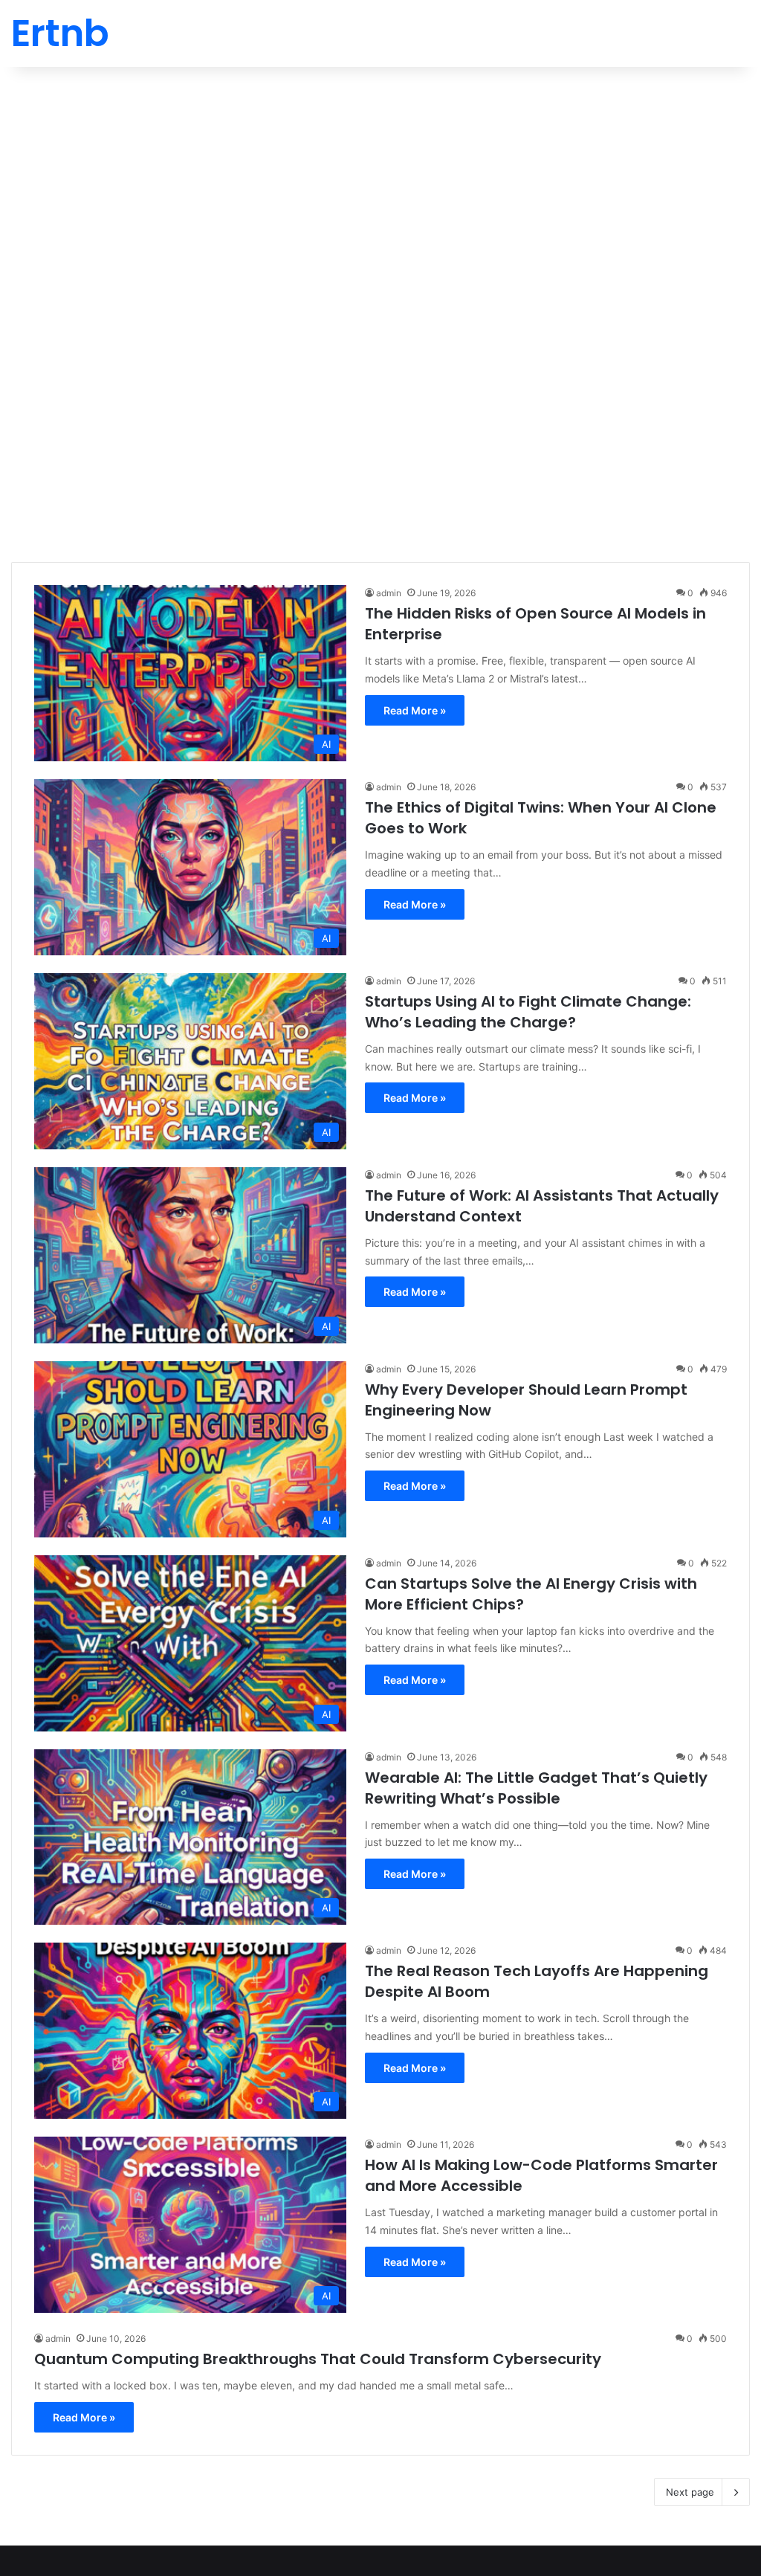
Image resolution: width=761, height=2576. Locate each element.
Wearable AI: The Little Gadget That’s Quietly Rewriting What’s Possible (536, 1788)
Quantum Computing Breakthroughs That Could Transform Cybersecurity (318, 2359)
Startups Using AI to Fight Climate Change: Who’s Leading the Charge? (528, 1012)
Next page (690, 2492)
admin (389, 593)
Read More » (415, 710)
